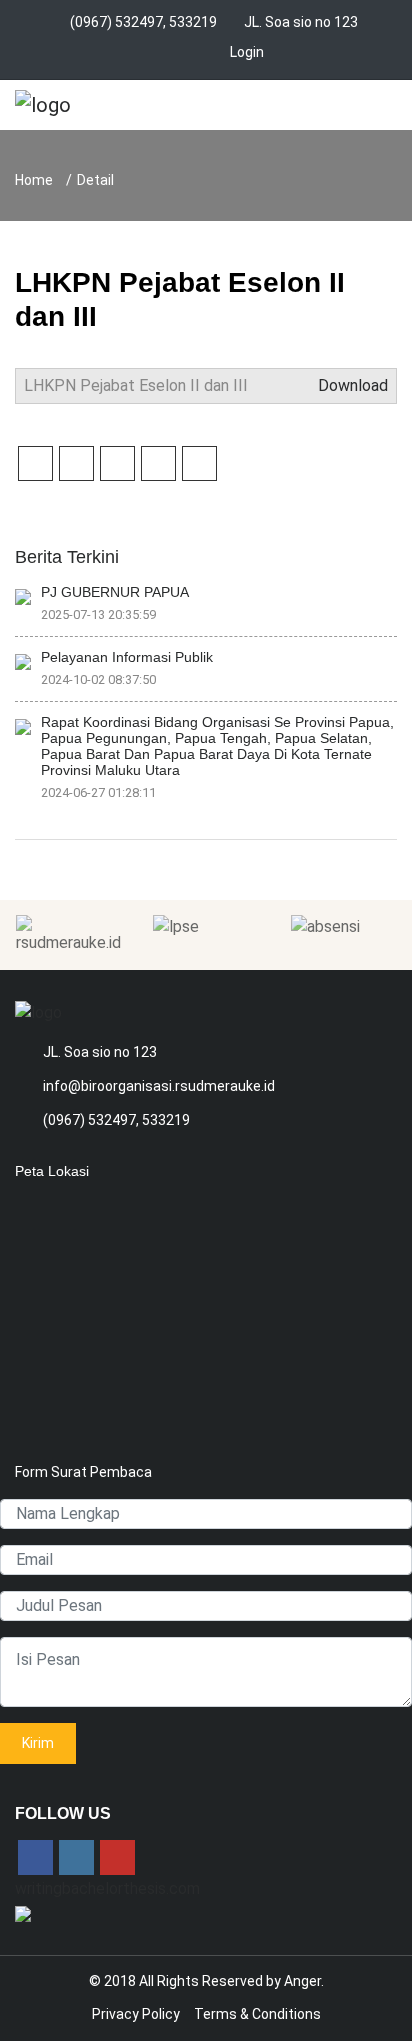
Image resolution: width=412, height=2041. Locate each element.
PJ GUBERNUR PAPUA (115, 592)
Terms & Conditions (257, 2014)
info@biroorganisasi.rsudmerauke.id (159, 1086)
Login (247, 52)
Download (351, 385)
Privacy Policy (136, 2014)
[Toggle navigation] (375, 110)
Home (34, 180)
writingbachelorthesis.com (107, 1888)
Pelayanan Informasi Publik (127, 657)
